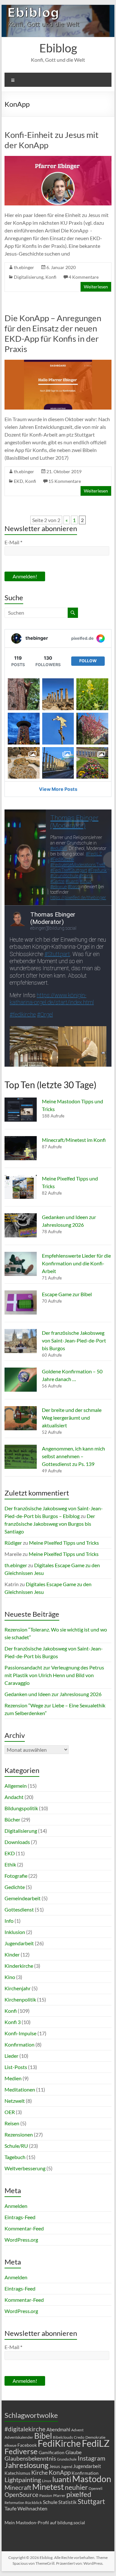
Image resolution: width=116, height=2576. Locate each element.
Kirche (39, 2472)
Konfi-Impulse (20, 2033)
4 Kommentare (84, 277)
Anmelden (16, 2206)
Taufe (10, 2508)
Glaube (73, 2452)
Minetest (48, 2487)
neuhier (76, 2487)
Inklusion (15, 1932)
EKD (19, 481)
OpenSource (21, 2495)
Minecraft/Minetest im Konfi (74, 1140)
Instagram (92, 2458)
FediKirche (59, 2443)
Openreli (96, 2488)
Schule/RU (16, 2146)
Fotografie (16, 1876)
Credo (79, 2437)
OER (10, 2112)
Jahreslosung (26, 2465)
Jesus (55, 2466)
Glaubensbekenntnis (30, 2458)
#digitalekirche (25, 2429)
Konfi (51, 277)
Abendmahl (58, 2429)
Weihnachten (32, 2508)
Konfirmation (19, 2044)
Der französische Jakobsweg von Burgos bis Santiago (50, 1524)
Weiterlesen (96, 287)
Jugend (67, 2467)
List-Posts (16, 2067)
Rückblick (34, 2503)
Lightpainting (23, 2480)
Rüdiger (13, 1543)
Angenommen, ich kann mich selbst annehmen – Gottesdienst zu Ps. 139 (73, 1456)
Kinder (12, 1954)
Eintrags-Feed (20, 2217)
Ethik (10, 1864)
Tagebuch (15, 2157)
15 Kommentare (65, 481)
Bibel (43, 2436)
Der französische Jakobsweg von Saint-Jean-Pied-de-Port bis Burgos (74, 1340)
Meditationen (20, 2089)
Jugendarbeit (19, 1943)
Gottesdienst (19, 1909)
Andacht (14, 1797)
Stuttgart (91, 2501)
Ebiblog (58, 48)
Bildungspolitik (21, 1808)
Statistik (68, 2502)
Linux (47, 2481)
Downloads (17, 1842)
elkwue (10, 2445)
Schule (50, 2502)
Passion (46, 2495)
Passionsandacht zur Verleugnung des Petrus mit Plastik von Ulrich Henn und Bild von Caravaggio (54, 1675)
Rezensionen (19, 2134)
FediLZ (96, 2443)
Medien (13, 2078)
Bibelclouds (63, 2437)
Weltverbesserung (25, 2168)
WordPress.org (21, 2240)
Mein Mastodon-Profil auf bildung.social (45, 2522)
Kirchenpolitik (20, 1999)
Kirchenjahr (18, 1988)
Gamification (52, 2452)
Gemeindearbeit (23, 1898)
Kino (10, 1977)
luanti (62, 2479)
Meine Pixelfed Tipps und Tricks (64, 1543)
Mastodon (92, 2479)
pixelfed (79, 2494)
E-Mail (13, 542)
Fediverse (21, 2451)
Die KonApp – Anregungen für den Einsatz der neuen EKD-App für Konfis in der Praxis (53, 333)
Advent (77, 2430)
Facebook (27, 2445)
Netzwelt (15, 2101)
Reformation (14, 2503)
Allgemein (16, 1786)
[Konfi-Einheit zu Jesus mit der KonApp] (58, 159)
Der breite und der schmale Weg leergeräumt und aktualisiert (72, 1418)
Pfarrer (59, 2495)
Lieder (11, 2056)
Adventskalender (19, 2437)
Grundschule (67, 2459)
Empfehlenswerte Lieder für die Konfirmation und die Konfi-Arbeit (76, 1263)
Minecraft (18, 2487)
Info (9, 1921)
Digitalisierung (29, 277)
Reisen (12, 2123)
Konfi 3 (13, 2022)
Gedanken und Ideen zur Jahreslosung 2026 (53, 1694)
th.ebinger (24, 267)
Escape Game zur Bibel (67, 1294)
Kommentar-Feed (24, 2228)
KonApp (60, 2472)
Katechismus (17, 2473)
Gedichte (15, 1887)
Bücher (12, 1819)
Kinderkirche (19, 1966)
